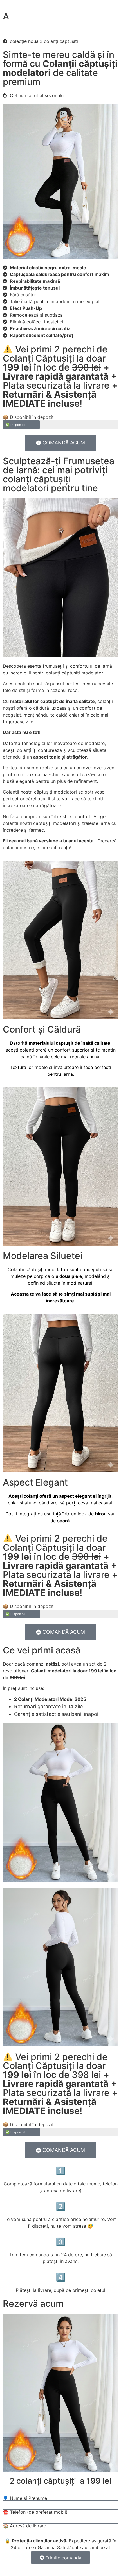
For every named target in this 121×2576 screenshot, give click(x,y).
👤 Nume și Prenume (25, 2498)
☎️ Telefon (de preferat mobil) (35, 2512)
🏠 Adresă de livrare (24, 2526)
